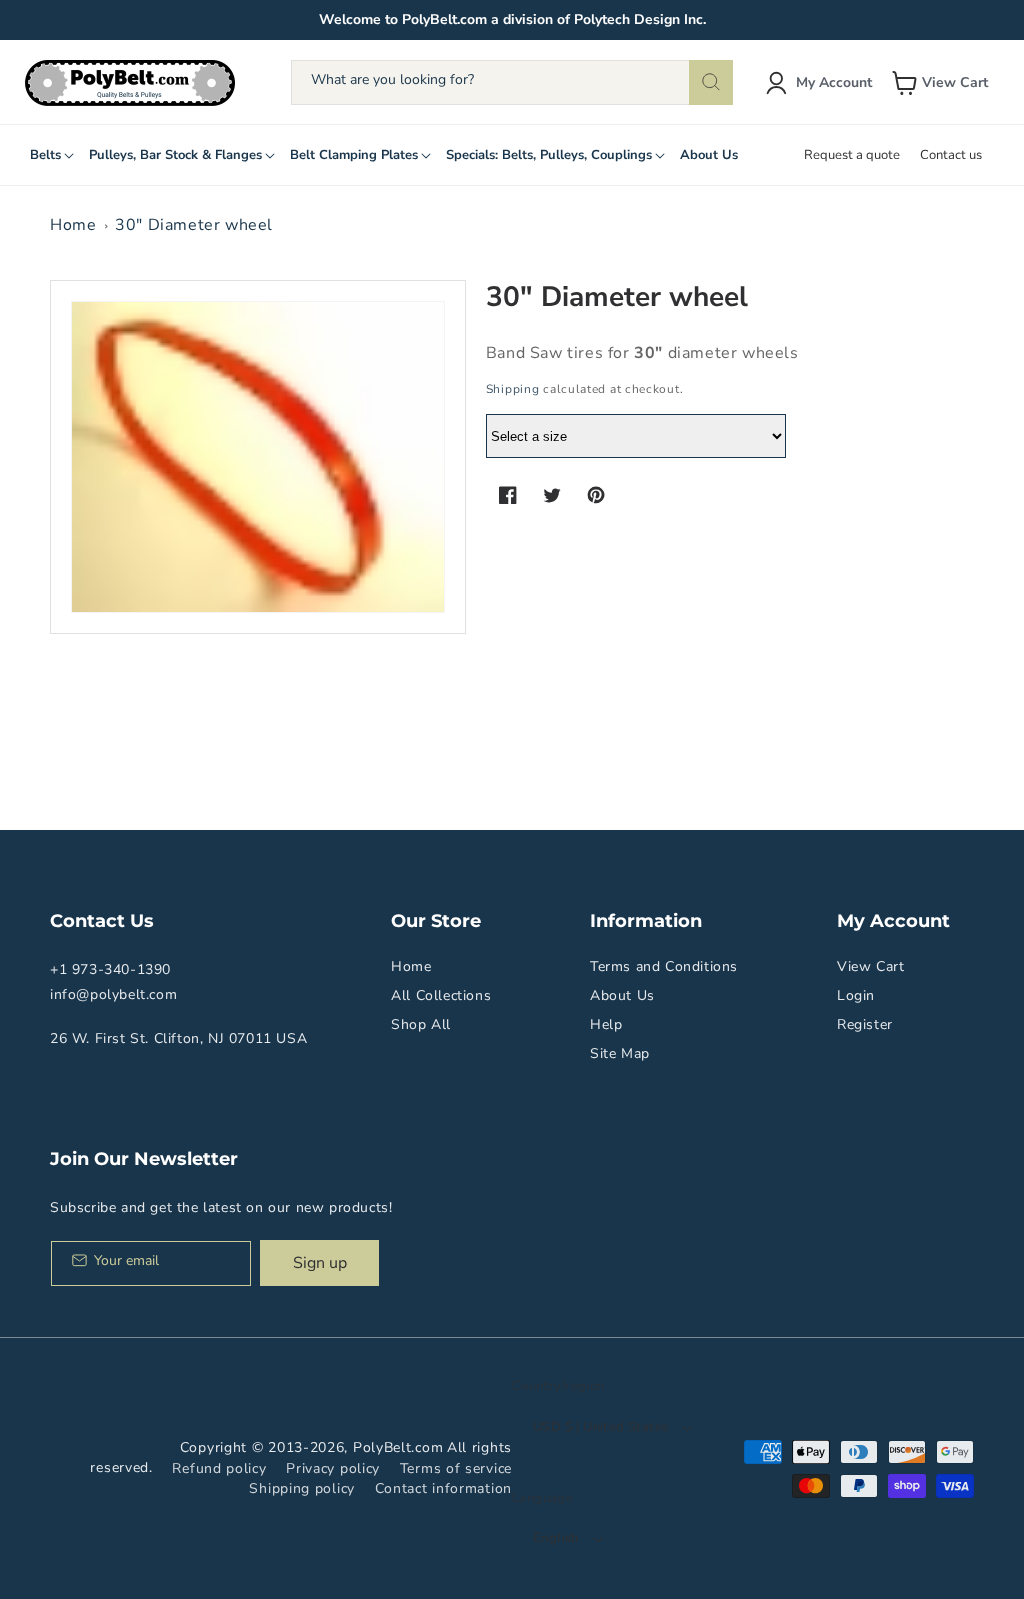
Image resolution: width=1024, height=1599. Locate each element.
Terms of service (456, 1468)
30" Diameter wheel (194, 225)
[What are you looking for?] (711, 82)
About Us (622, 995)
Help (606, 1024)
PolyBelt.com (398, 1447)
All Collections (441, 995)
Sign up (320, 1263)
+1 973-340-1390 (110, 969)
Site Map (620, 1053)
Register (865, 1024)
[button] (942, 83)
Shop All (421, 1024)
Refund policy (219, 1468)
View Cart (870, 966)
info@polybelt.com (113, 994)
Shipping (513, 389)
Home (73, 225)
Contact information (443, 1488)
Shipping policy (302, 1488)
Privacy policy (333, 1468)
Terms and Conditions (664, 966)
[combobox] (511, 82)
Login (856, 995)
